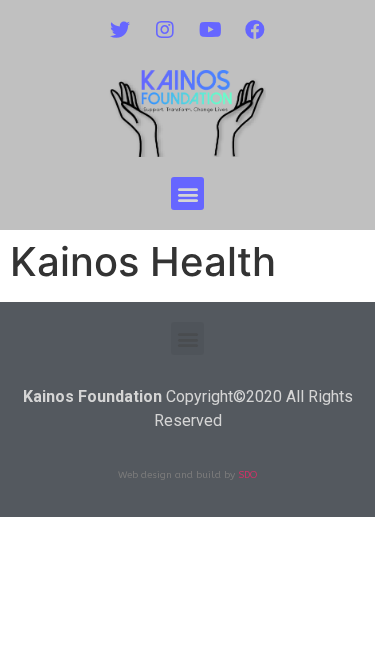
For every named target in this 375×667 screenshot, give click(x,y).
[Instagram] (165, 30)
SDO (247, 475)
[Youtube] (210, 30)
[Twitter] (120, 30)
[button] (187, 193)
